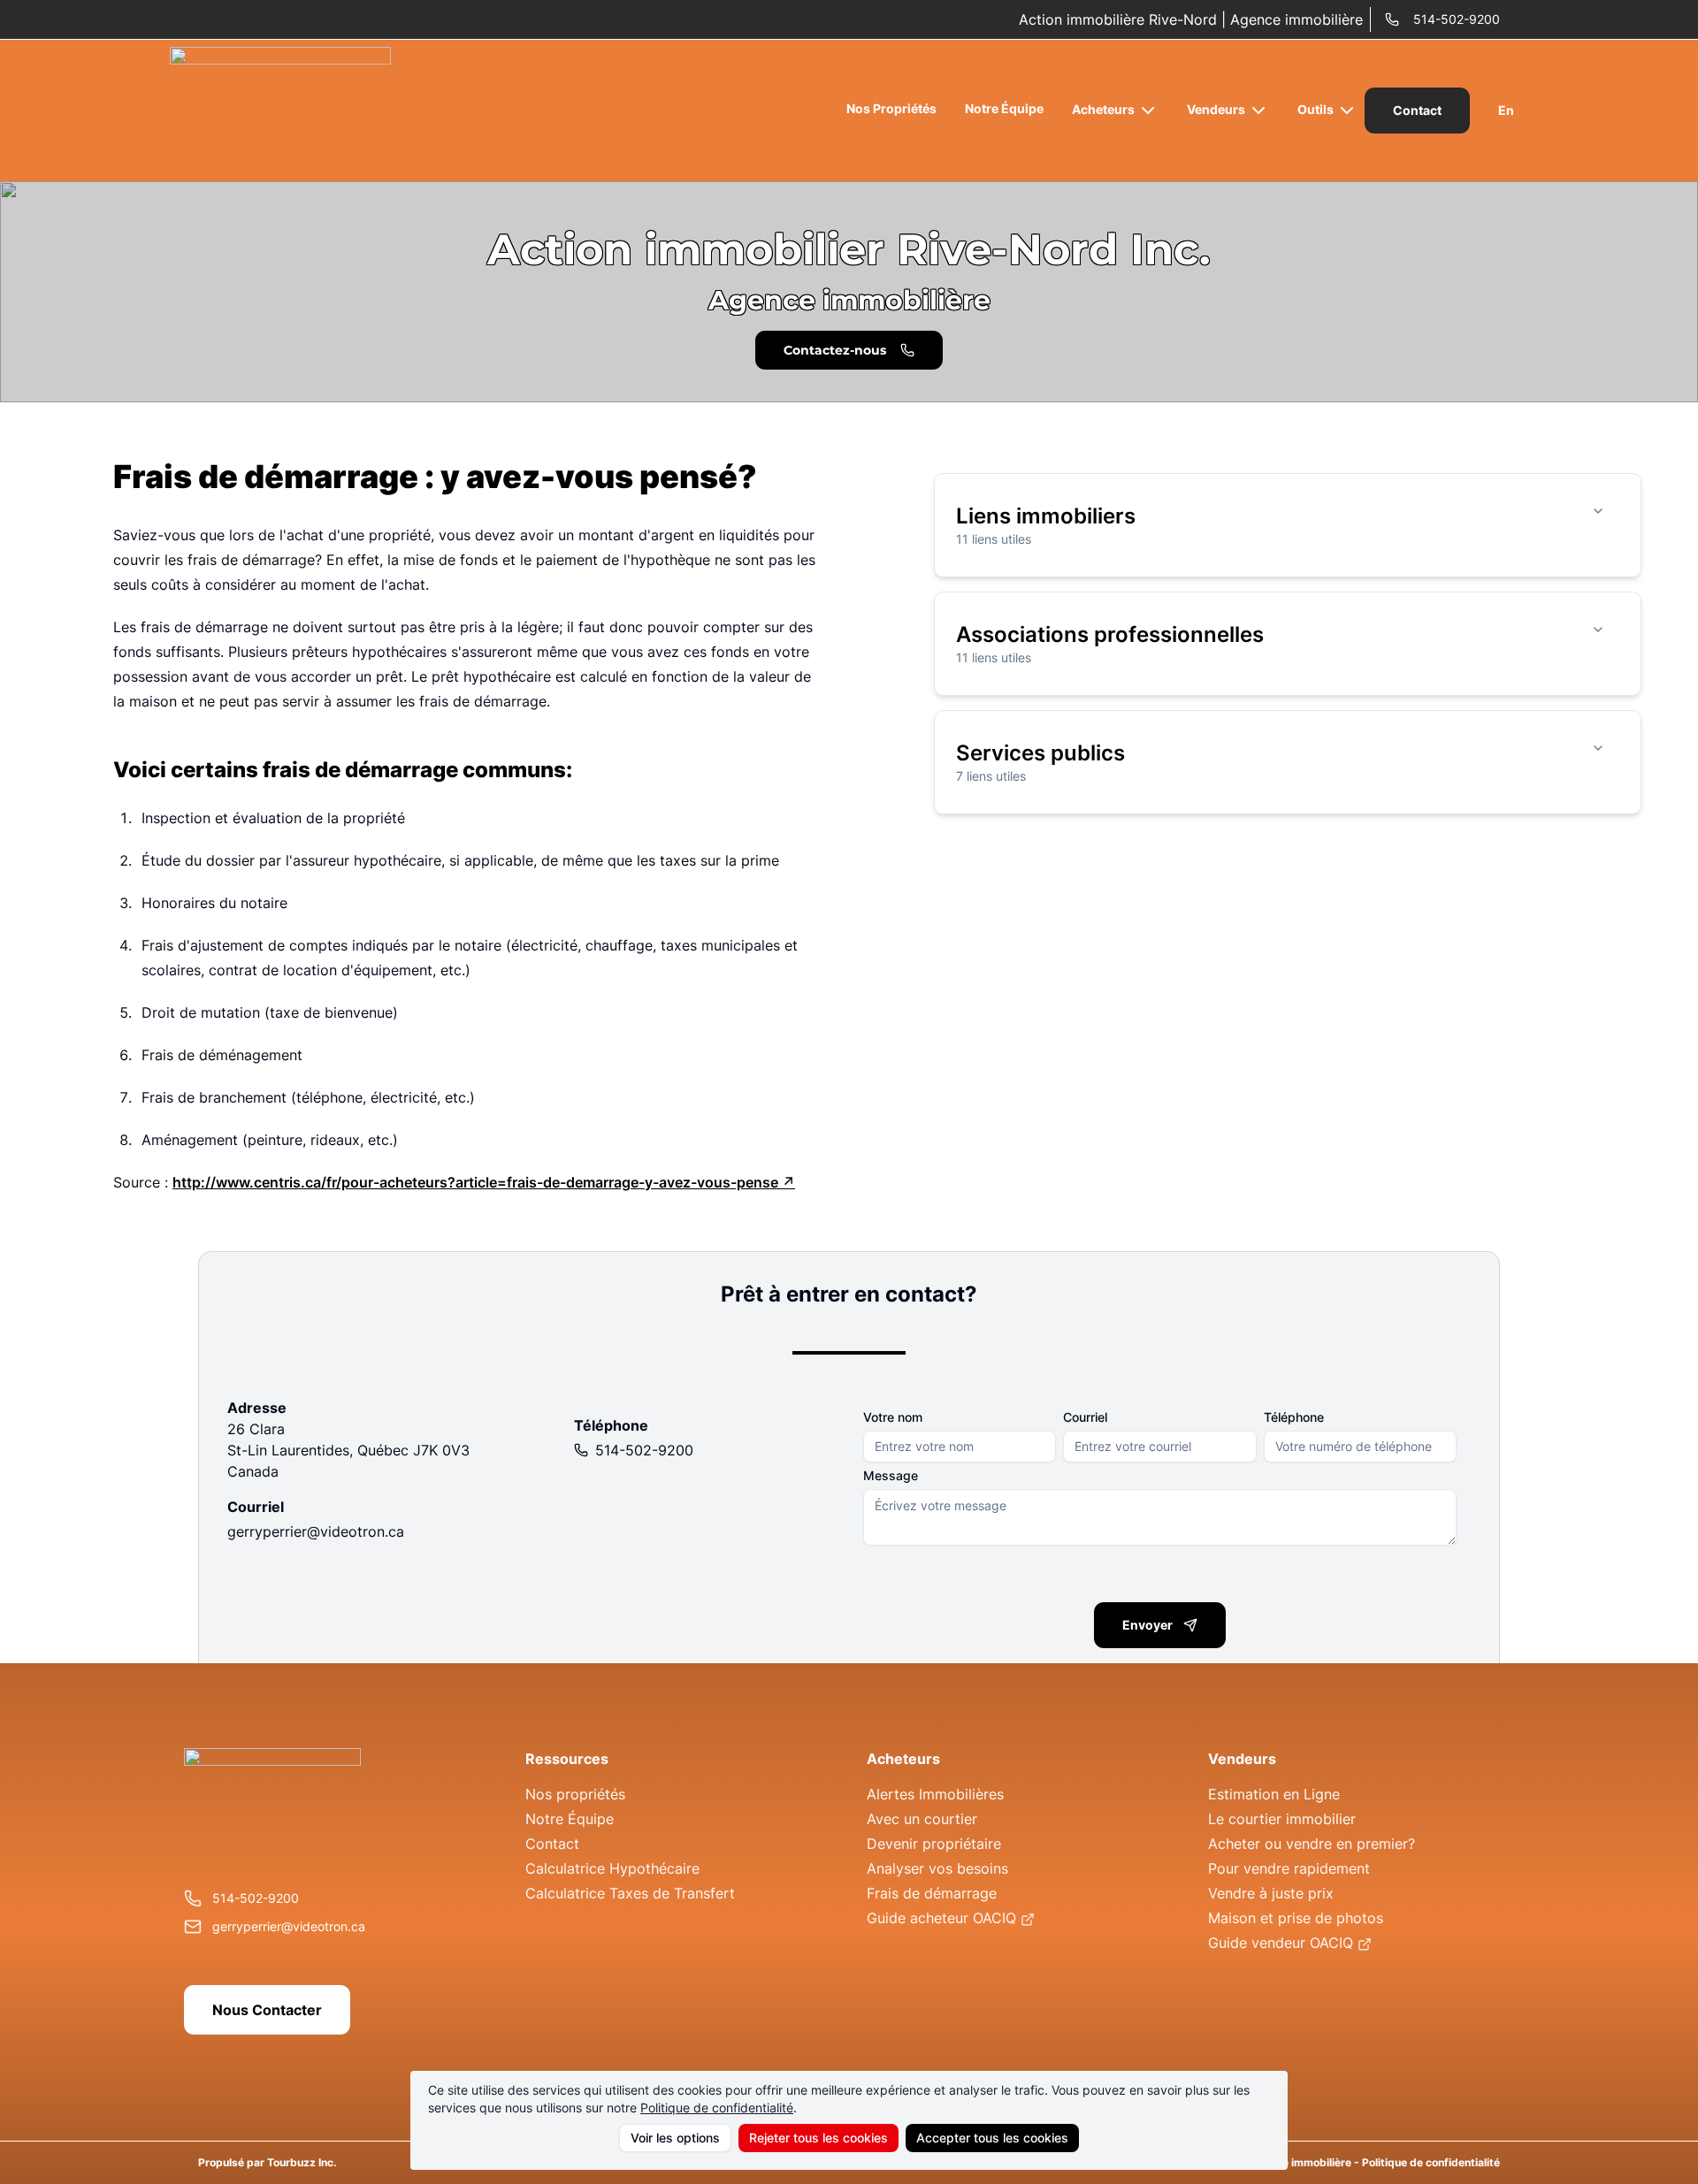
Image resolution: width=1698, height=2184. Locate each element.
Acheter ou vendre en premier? (1312, 1844)
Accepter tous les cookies (992, 2138)
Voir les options (675, 2138)
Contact (1417, 110)
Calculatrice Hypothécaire (612, 1868)
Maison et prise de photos (1296, 1918)
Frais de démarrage (932, 1893)
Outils (1316, 109)
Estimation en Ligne (1274, 1794)
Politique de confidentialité (717, 2108)
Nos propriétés (575, 1794)
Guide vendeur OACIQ (1281, 1943)
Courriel (1085, 1417)
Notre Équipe (1004, 108)
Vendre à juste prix (1271, 1893)
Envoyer (1147, 1625)
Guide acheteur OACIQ (941, 1918)
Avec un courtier (922, 1819)
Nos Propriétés (891, 108)
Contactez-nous (835, 350)
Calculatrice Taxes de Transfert (630, 1893)
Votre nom (893, 1417)
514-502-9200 (1457, 19)
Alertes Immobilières (935, 1794)
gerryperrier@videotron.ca (316, 1531)
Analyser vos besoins (937, 1868)
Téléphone (1294, 1417)
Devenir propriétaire (934, 1844)
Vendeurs (1216, 109)
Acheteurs (1103, 109)
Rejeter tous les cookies (818, 2138)
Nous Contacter (267, 2010)
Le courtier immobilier (1282, 1819)
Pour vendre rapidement (1289, 1868)
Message (891, 1476)
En (1506, 110)
